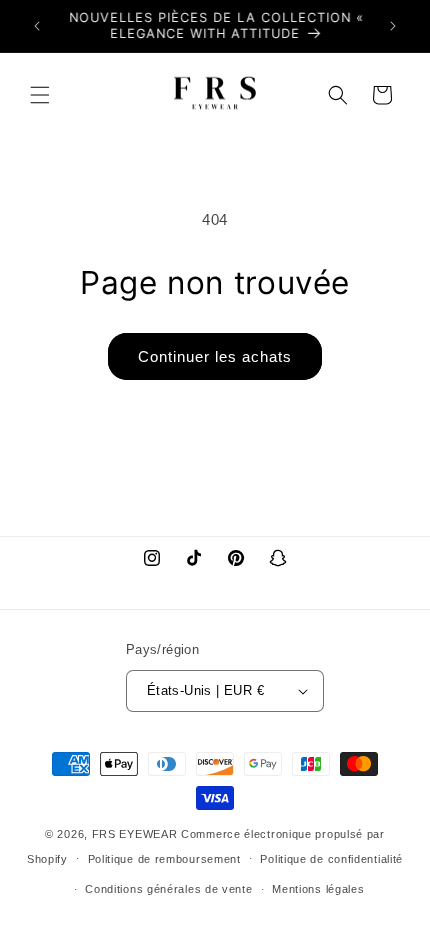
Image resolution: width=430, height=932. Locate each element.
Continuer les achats (215, 356)
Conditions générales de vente (168, 889)
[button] (40, 95)
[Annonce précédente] (37, 26)
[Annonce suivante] (393, 26)
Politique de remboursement (164, 859)
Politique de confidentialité (331, 859)
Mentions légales (318, 889)
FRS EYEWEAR (135, 834)
